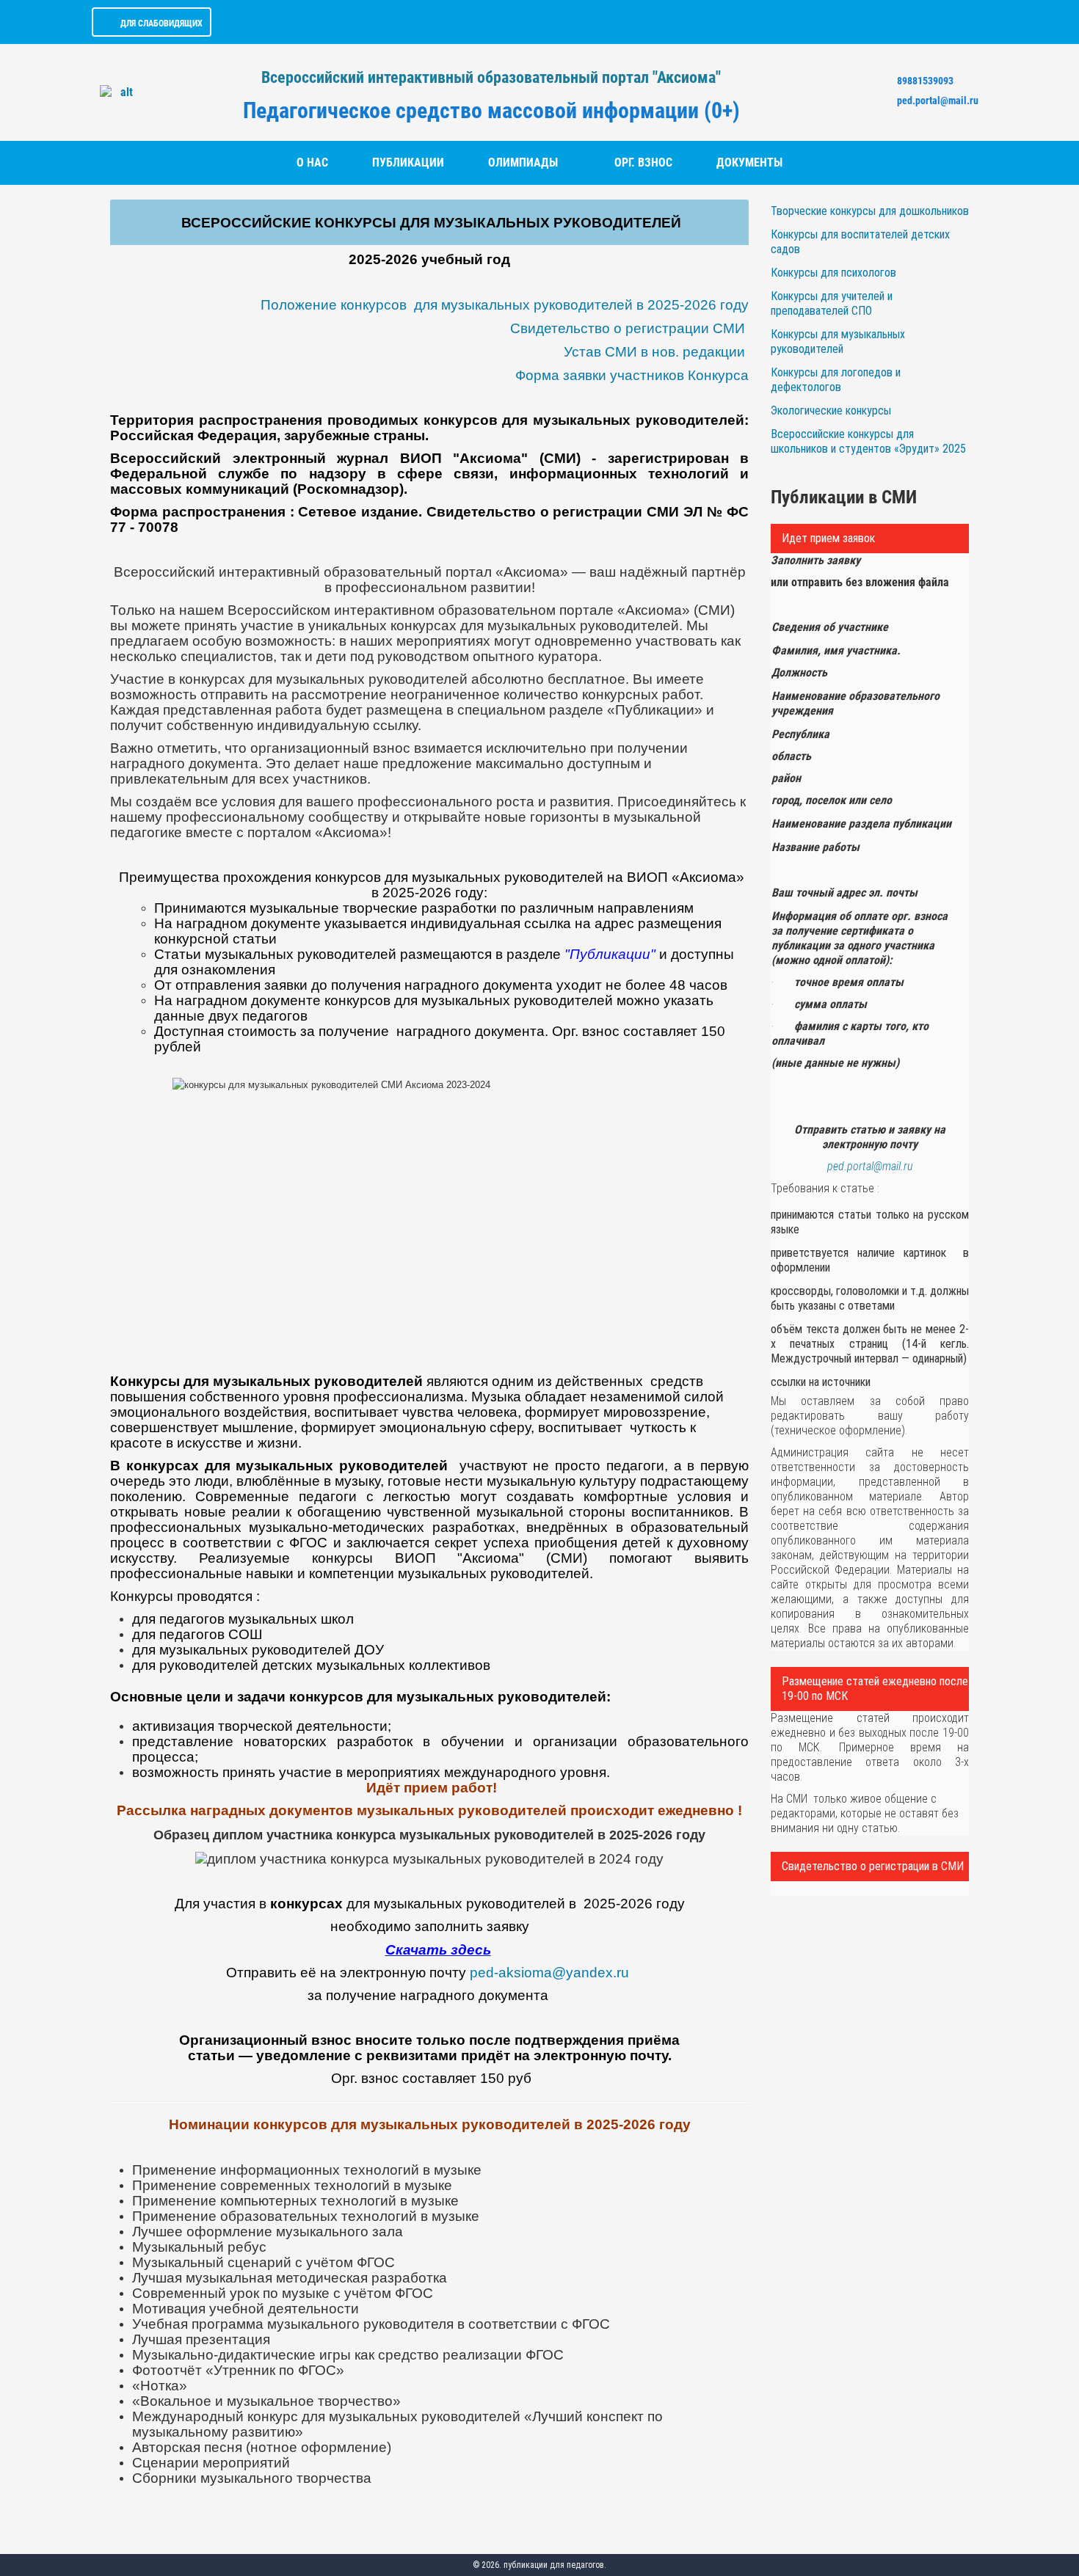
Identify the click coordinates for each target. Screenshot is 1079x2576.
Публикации (408, 163)
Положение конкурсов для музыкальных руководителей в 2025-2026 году (505, 305)
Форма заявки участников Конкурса (632, 375)
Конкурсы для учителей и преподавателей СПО (832, 303)
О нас (312, 163)
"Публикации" (610, 954)
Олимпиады (523, 163)
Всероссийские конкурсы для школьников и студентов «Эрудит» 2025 (868, 441)
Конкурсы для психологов (833, 273)
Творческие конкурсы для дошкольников (870, 211)
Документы (749, 163)
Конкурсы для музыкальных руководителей (838, 342)
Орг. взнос (643, 163)
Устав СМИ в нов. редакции (654, 352)
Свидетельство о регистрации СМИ (628, 328)
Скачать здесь (438, 1950)
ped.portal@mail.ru (938, 101)
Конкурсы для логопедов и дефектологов (836, 380)
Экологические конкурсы (831, 411)
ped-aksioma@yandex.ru (549, 1973)
